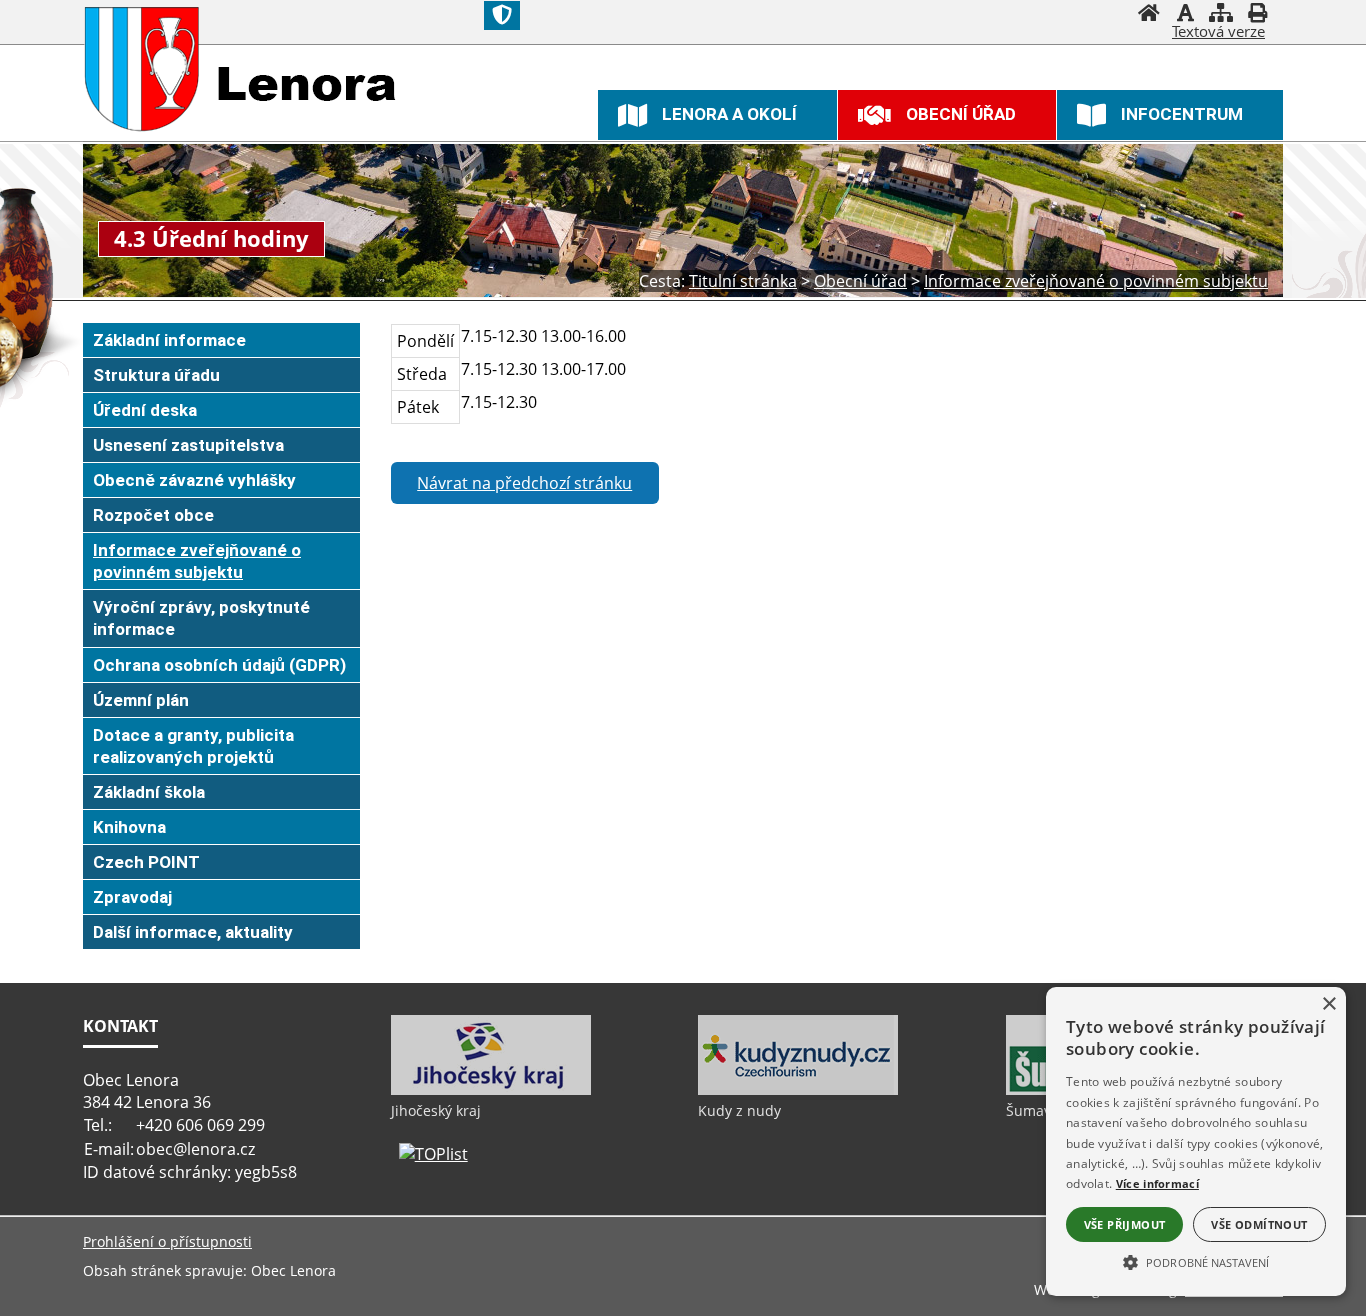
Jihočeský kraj (436, 1110)
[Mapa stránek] (1221, 15)
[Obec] (142, 69)
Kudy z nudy (739, 1110)
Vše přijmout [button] (1125, 1224)
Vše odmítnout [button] (1259, 1224)
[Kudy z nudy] (798, 1090)
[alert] (1196, 1141)
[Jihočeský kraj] (491, 1090)
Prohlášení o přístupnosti (167, 1241)
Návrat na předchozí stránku (524, 483)
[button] (1196, 1261)
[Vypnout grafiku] (1185, 15)
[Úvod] (1149, 15)
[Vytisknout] (1257, 15)
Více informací (1157, 1183)
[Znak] (502, 15)
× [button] (1328, 1004)
